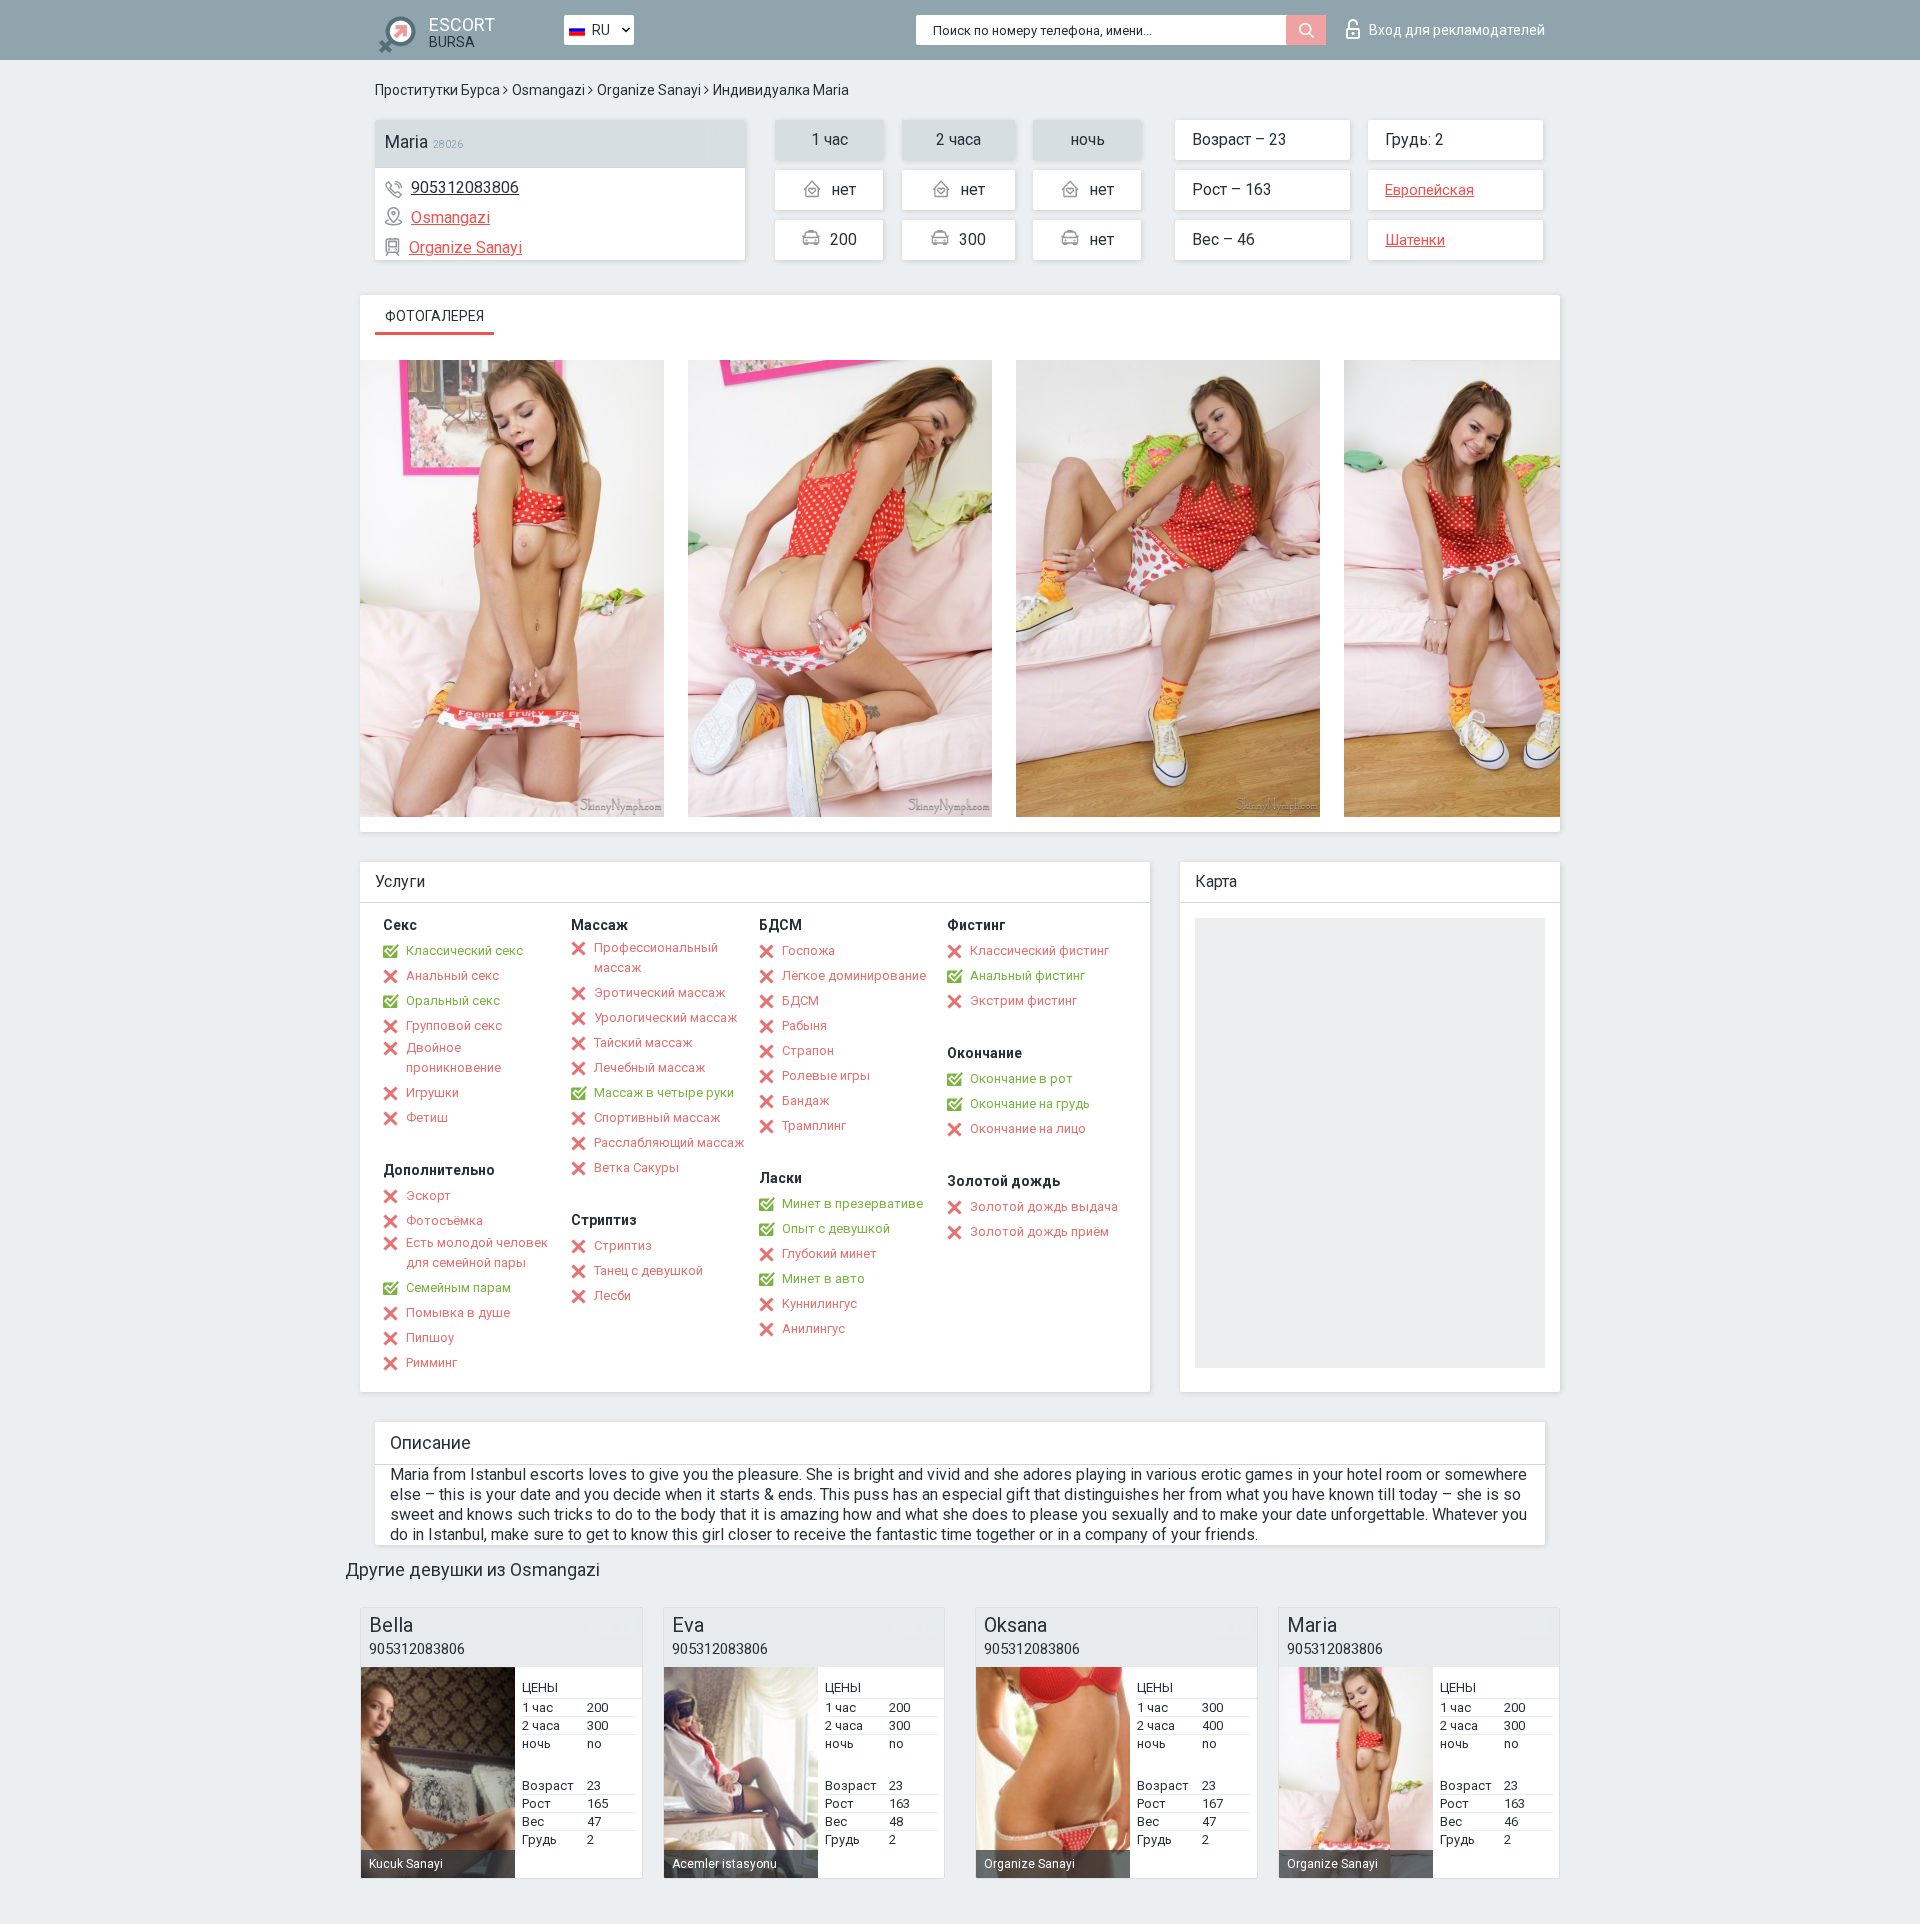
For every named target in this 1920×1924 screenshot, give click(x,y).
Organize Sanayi (649, 90)
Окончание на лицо (1028, 1128)
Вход (1457, 30)
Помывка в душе (458, 1312)
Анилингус (813, 1328)
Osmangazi (548, 90)
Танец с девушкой (648, 1270)
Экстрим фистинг (1023, 1000)
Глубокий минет (829, 1253)
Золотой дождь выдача (1044, 1206)
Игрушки (432, 1092)
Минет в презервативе (852, 1203)
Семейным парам (458, 1287)
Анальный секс (452, 975)
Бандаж (805, 1100)
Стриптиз (623, 1245)
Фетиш (427, 1117)
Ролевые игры (826, 1075)
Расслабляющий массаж (669, 1142)
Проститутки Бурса (437, 90)
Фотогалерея (434, 316)
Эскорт (428, 1195)
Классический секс (464, 950)
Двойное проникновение (453, 1057)
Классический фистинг (1039, 950)
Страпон (808, 1050)
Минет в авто (823, 1278)
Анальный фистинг (1027, 975)
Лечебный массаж (649, 1067)
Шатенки (1415, 240)
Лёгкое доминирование (854, 975)
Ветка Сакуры (636, 1167)
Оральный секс (453, 1000)
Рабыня (804, 1025)
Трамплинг (814, 1125)
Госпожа (808, 950)
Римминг (431, 1362)
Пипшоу (430, 1337)
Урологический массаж (665, 1017)
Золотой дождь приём (1039, 1231)
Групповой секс (454, 1025)
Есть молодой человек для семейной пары (477, 1252)
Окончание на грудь (1030, 1103)
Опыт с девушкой (836, 1228)
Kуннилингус (819, 1303)
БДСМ (800, 1000)
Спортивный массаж (657, 1117)
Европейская (1429, 190)
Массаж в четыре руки (664, 1092)
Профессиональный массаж (656, 957)
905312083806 (465, 187)
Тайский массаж (643, 1042)
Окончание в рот (1021, 1078)
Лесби (612, 1295)
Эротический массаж (659, 992)
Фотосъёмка (444, 1220)
